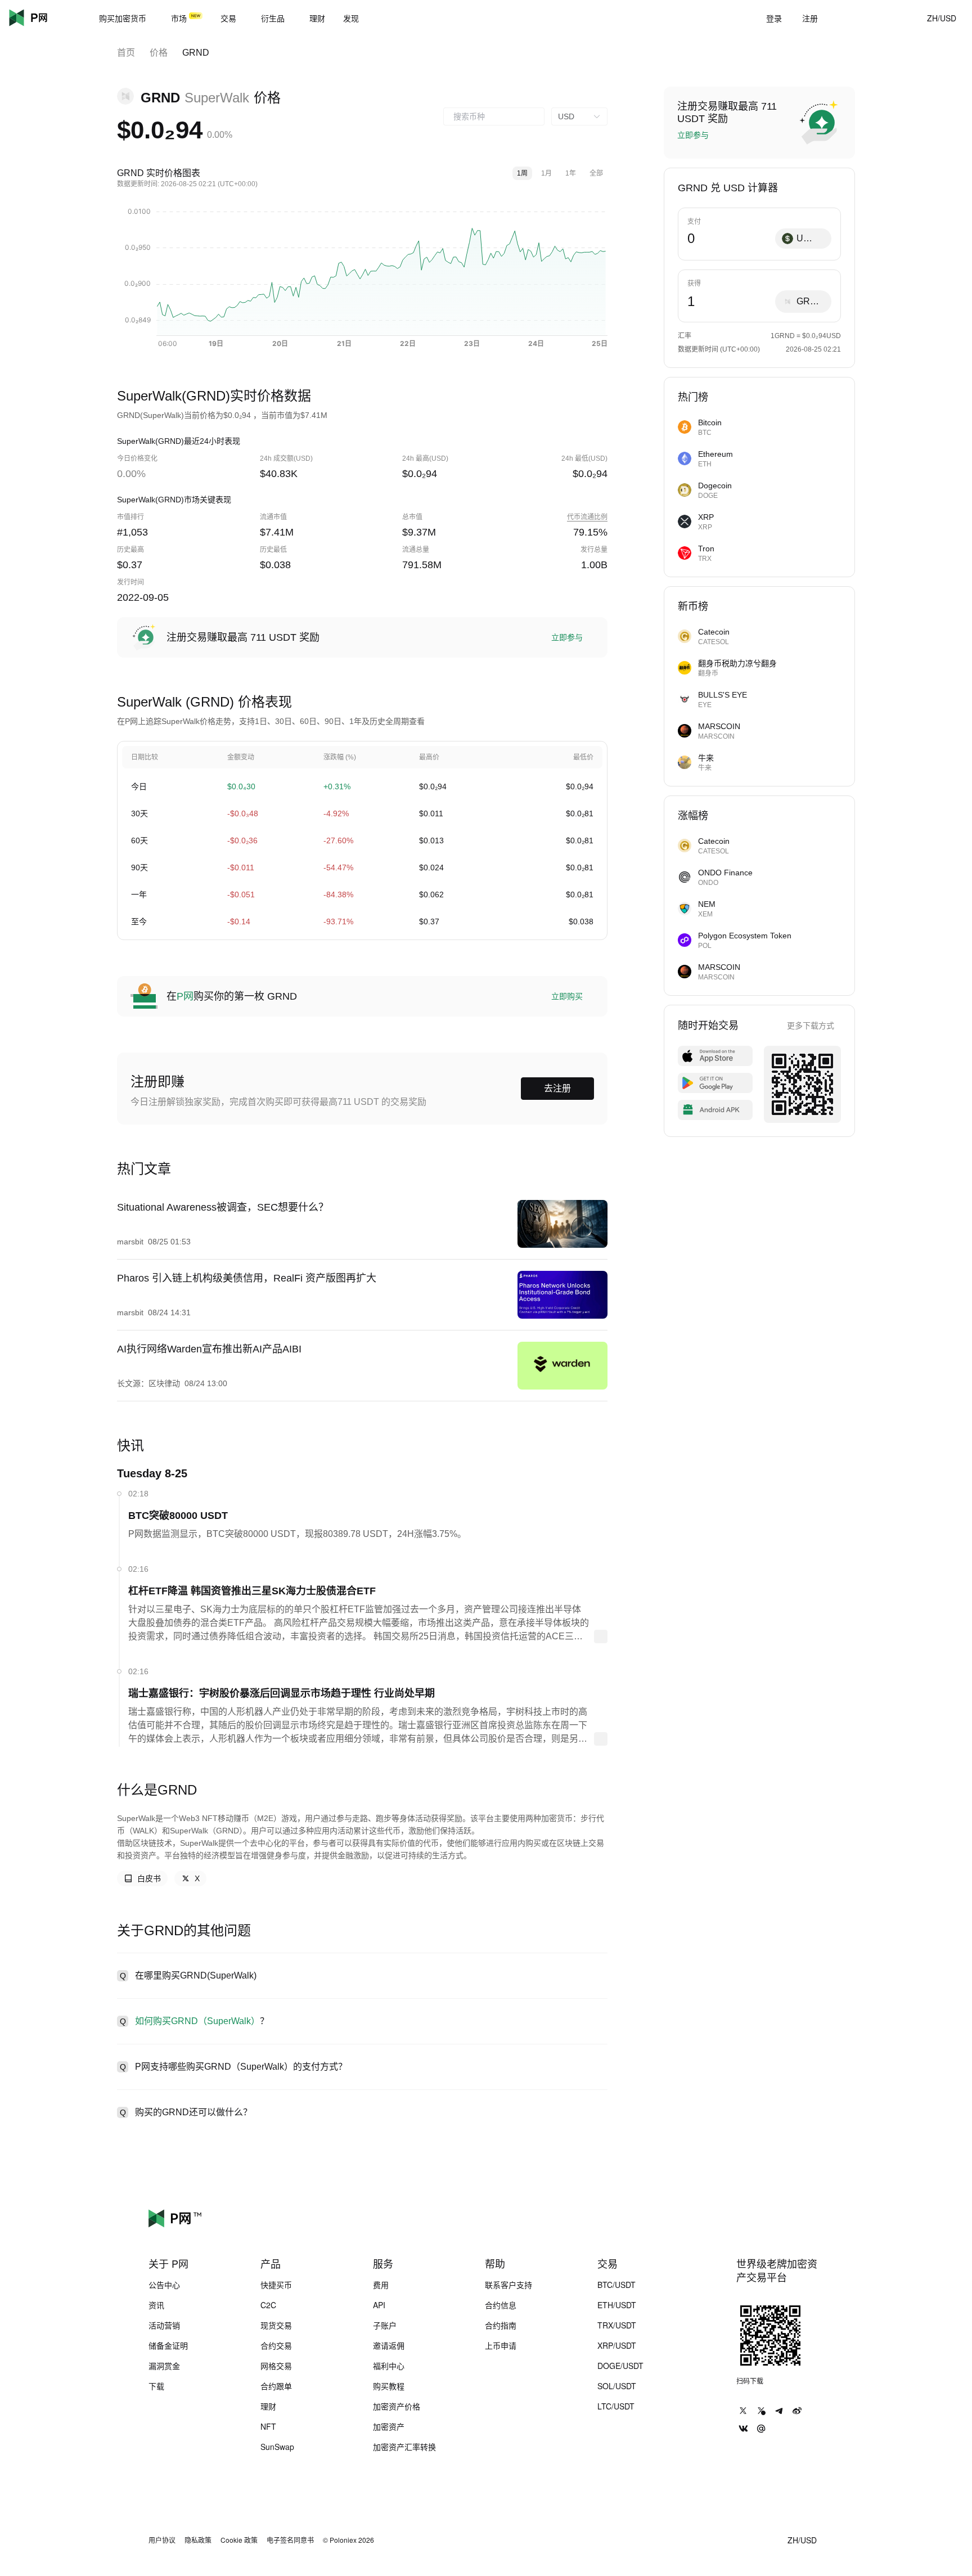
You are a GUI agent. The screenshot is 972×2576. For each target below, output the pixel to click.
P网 (185, 996)
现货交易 (276, 2325)
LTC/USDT (616, 2406)
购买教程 (389, 2386)
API (379, 2305)
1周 (522, 173)
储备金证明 (168, 2345)
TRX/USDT (617, 2325)
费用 (381, 2285)
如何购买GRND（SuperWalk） (197, 2021)
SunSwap (277, 2447)
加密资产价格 (397, 2406)
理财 (268, 2406)
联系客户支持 (508, 2285)
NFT (268, 2426)
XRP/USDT (617, 2345)
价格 (159, 53)
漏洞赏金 (164, 2366)
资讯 (156, 2305)
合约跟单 (276, 2386)
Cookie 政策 (239, 2540)
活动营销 (164, 2325)
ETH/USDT (617, 2305)
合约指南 (501, 2325)
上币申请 (501, 2345)
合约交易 (276, 2345)
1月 (546, 173)
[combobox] (494, 116)
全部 (596, 173)
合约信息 (501, 2305)
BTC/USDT (616, 2285)
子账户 (385, 2325)
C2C (268, 2305)
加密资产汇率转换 (404, 2447)
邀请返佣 (389, 2345)
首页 (126, 53)
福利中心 (389, 2366)
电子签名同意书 (290, 2540)
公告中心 (164, 2285)
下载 (156, 2386)
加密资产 (389, 2426)
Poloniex (45, 18)
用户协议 (162, 2540)
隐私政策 (198, 2540)
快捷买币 (276, 2285)
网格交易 (276, 2366)
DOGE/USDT (620, 2366)
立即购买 (567, 996)
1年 (571, 173)
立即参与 (567, 637)
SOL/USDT (617, 2386)
